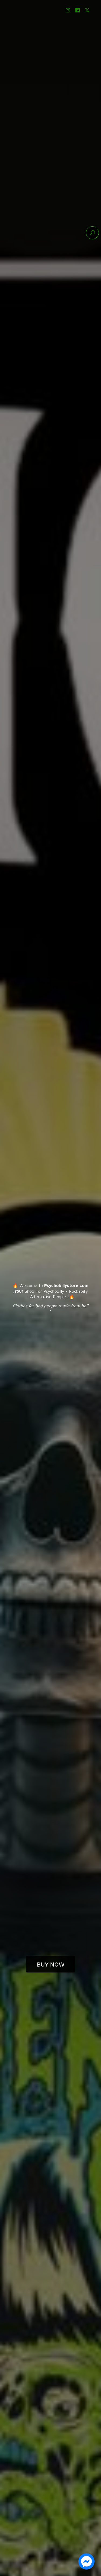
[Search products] (92, 233)
